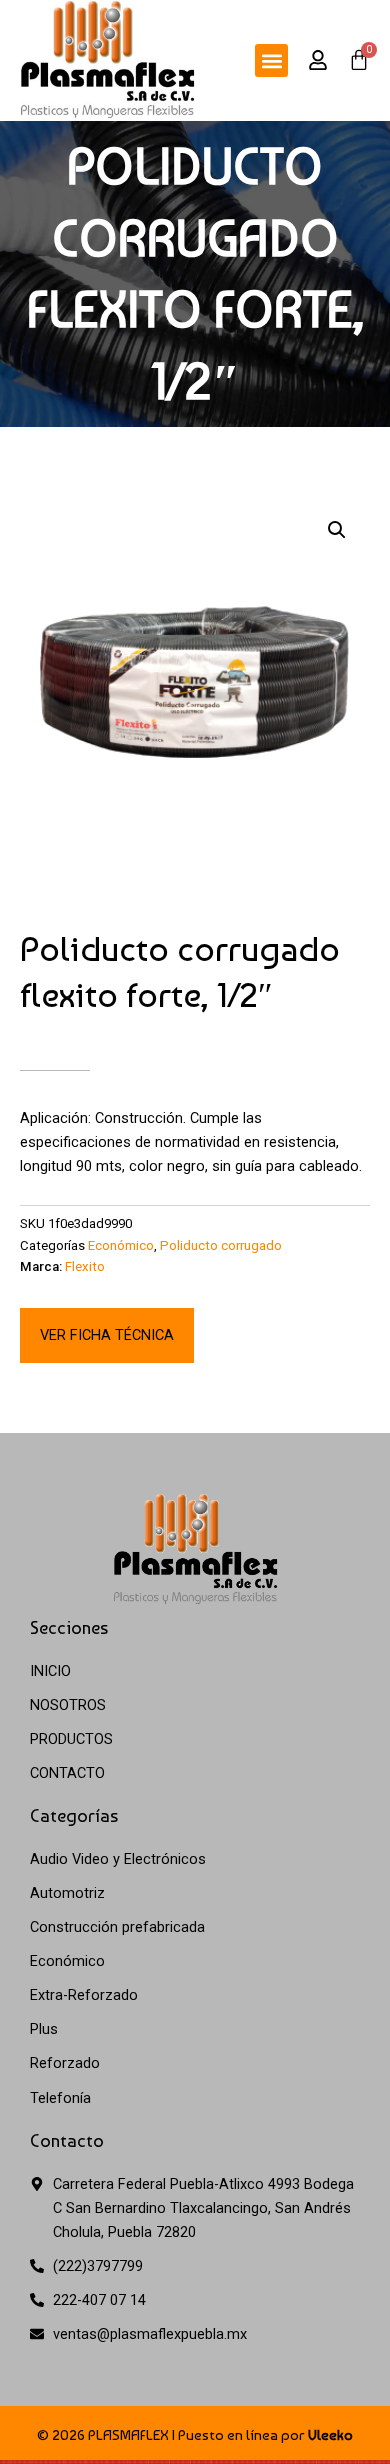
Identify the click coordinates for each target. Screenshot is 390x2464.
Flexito (85, 1266)
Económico (121, 1245)
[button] (271, 60)
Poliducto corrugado (221, 1245)
